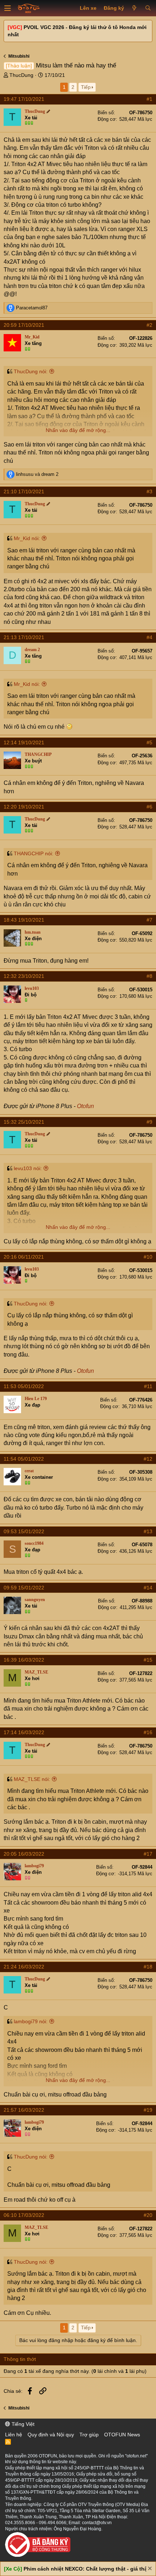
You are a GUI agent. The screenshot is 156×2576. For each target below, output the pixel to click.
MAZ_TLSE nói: (32, 1779)
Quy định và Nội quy (51, 2435)
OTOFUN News (122, 2435)
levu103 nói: (28, 1168)
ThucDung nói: (31, 371)
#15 (148, 1660)
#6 (149, 807)
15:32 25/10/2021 (24, 1122)
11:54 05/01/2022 (24, 1459)
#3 (149, 491)
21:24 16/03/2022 (24, 1967)
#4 (149, 637)
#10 (148, 1257)
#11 (148, 1386)
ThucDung (21, 75)
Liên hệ (14, 2435)
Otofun (85, 1106)
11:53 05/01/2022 (24, 1386)
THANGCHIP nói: (34, 853)
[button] (8, 8)
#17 (148, 1854)
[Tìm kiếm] (148, 8)
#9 (149, 1122)
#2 (149, 325)
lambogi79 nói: (31, 2021)
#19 (148, 2110)
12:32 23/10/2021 (24, 976)
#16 (148, 1732)
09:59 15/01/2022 (24, 1588)
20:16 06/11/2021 (24, 1257)
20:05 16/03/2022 (24, 1854)
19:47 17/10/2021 (24, 99)
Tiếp (86, 87)
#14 (148, 1588)
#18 (148, 1967)
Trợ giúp (89, 2435)
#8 (149, 976)
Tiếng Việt (22, 2424)
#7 (149, 920)
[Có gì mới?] (134, 8)
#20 (148, 2215)
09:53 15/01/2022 (24, 1531)
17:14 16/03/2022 (24, 1732)
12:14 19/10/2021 (24, 742)
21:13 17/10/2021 (24, 637)
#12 (148, 1459)
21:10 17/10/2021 (24, 491)
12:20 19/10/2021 (24, 807)
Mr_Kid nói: (27, 538)
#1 (149, 99)
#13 (148, 1531)
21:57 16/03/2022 (24, 2110)
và (37, 474)
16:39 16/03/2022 (24, 1660)
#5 (149, 742)
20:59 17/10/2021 (24, 325)
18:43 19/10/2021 (24, 920)
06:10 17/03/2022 (24, 2215)
